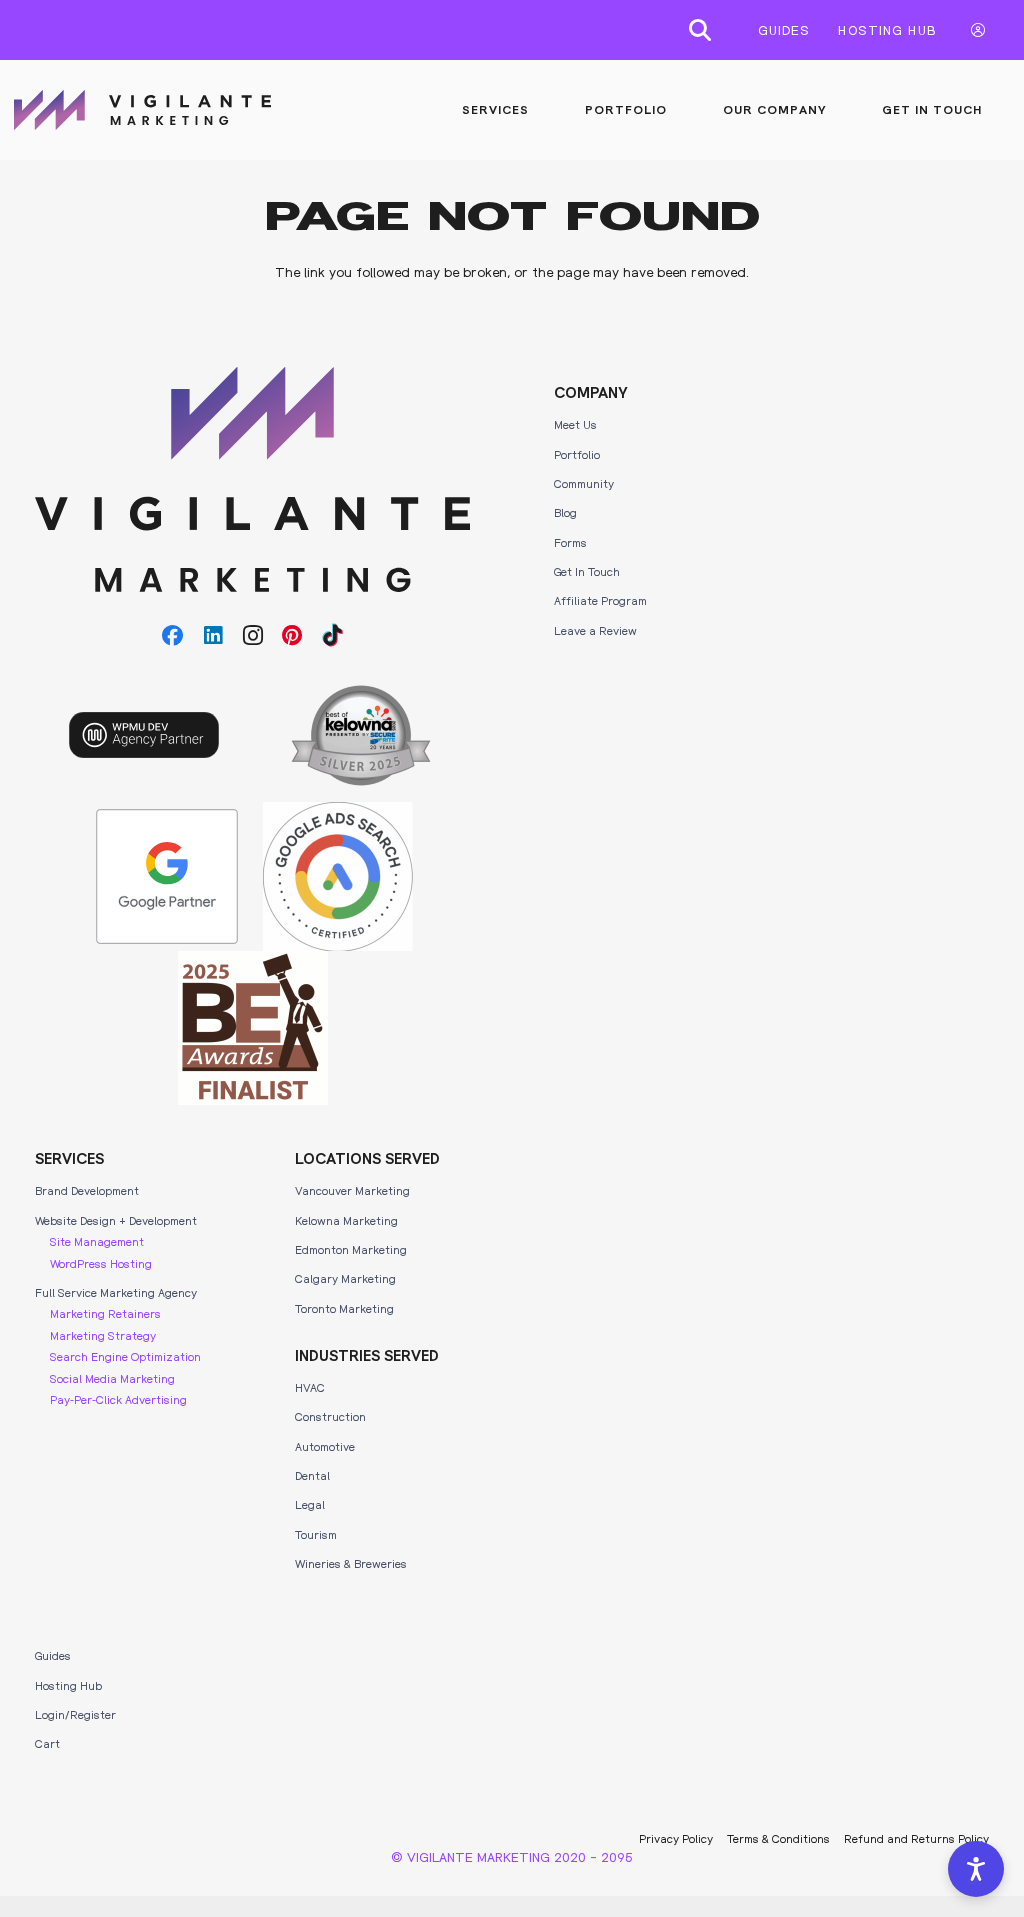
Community (584, 483)
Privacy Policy (676, 1838)
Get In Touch (587, 571)
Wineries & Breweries (351, 1563)
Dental (312, 1475)
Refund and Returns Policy (916, 1838)
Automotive (325, 1446)
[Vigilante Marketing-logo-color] (142, 110)
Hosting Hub (68, 1685)
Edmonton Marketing (351, 1249)
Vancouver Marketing (352, 1190)
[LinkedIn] (213, 636)
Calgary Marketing (345, 1278)
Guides (53, 1655)
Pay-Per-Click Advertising (118, 1399)
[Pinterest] (293, 636)
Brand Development (87, 1190)
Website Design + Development (116, 1220)
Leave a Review (595, 630)
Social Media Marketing (112, 1378)
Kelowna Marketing (346, 1220)
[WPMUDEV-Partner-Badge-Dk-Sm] (144, 735)
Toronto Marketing (344, 1308)
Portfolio (577, 454)
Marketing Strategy (103, 1335)
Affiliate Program (600, 600)
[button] (700, 30)
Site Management (97, 1241)
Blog (565, 512)
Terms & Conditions (778, 1838)
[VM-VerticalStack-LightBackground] (252, 479)
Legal (310, 1504)
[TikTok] (333, 636)
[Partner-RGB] (167, 877)
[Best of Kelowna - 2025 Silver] (361, 735)
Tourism (316, 1534)
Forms (570, 542)
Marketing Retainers (105, 1313)
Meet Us (575, 424)
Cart (47, 1743)
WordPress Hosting (101, 1263)
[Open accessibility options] (976, 1869)
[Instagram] (253, 636)
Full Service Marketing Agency (116, 1292)
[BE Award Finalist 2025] (253, 1028)
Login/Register (75, 1714)
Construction (330, 1416)
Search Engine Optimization (125, 1356)
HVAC (310, 1387)
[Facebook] (173, 636)
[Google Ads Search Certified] (338, 877)
